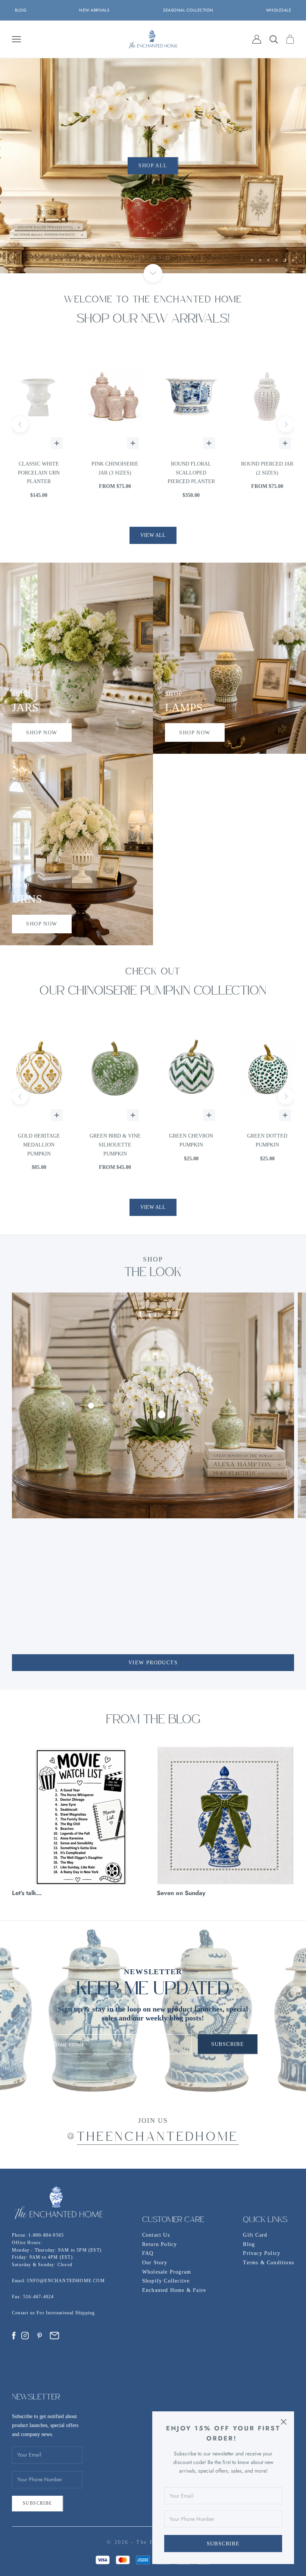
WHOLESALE (279, 10)
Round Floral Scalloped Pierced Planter (39, 473)
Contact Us (156, 2235)
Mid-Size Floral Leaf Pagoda (191, 468)
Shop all (153, 168)
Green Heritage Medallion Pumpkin (191, 1145)
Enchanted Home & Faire (174, 2290)
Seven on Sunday (181, 1893)
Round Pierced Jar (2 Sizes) (115, 468)
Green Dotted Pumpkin (115, 1140)
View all (153, 535)
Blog (249, 2244)
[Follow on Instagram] (25, 2336)
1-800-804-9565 (46, 2235)
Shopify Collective (166, 2281)
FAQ (148, 2253)
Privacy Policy (262, 2253)
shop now (42, 733)
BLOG (21, 10)
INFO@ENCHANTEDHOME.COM (66, 2281)
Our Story (155, 2263)
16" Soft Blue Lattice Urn (267, 468)
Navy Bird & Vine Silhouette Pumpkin (267, 1145)
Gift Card (255, 2235)
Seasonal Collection (188, 10)
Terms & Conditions (268, 2263)
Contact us (24, 2313)
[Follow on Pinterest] (40, 2336)
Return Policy (160, 2244)
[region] (153, 166)
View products (153, 1663)
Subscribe (223, 2544)
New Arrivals (94, 10)
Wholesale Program (167, 2272)
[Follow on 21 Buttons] (54, 2336)
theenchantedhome (158, 2138)
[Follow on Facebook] (14, 2336)
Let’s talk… (27, 1893)
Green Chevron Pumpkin (39, 1140)
